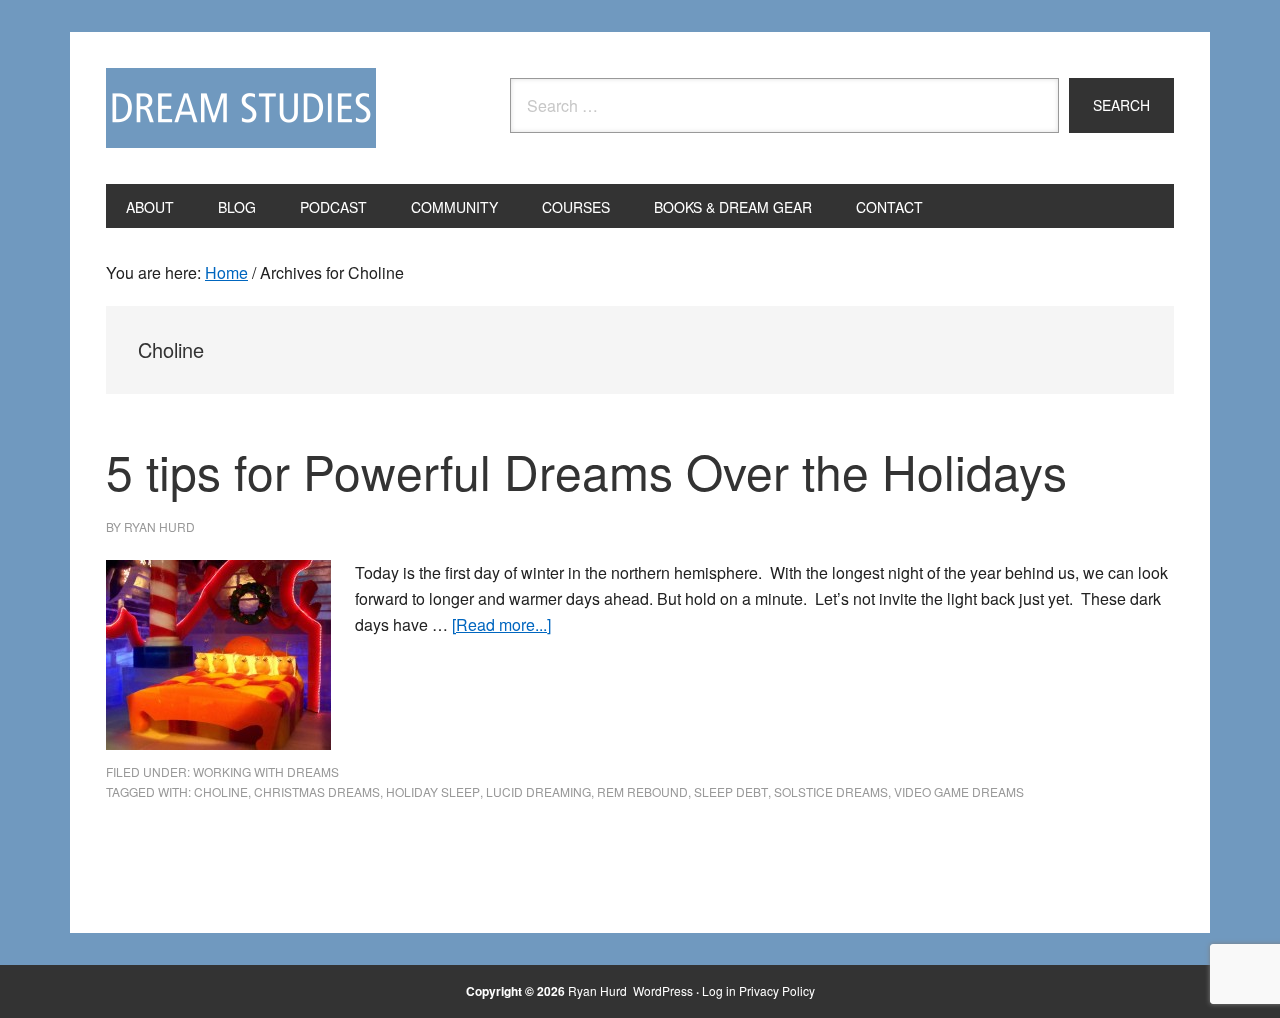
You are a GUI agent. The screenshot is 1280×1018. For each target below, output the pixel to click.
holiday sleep (433, 791)
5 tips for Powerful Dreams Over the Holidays (586, 470)
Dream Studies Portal (241, 108)
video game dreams (959, 791)
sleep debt (731, 791)
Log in (719, 990)
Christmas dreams (317, 791)
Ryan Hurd (599, 990)
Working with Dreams (266, 771)
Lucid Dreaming (538, 791)
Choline (221, 791)
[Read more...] (501, 624)
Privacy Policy (777, 990)
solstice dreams (831, 791)
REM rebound (642, 791)
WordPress (663, 990)
